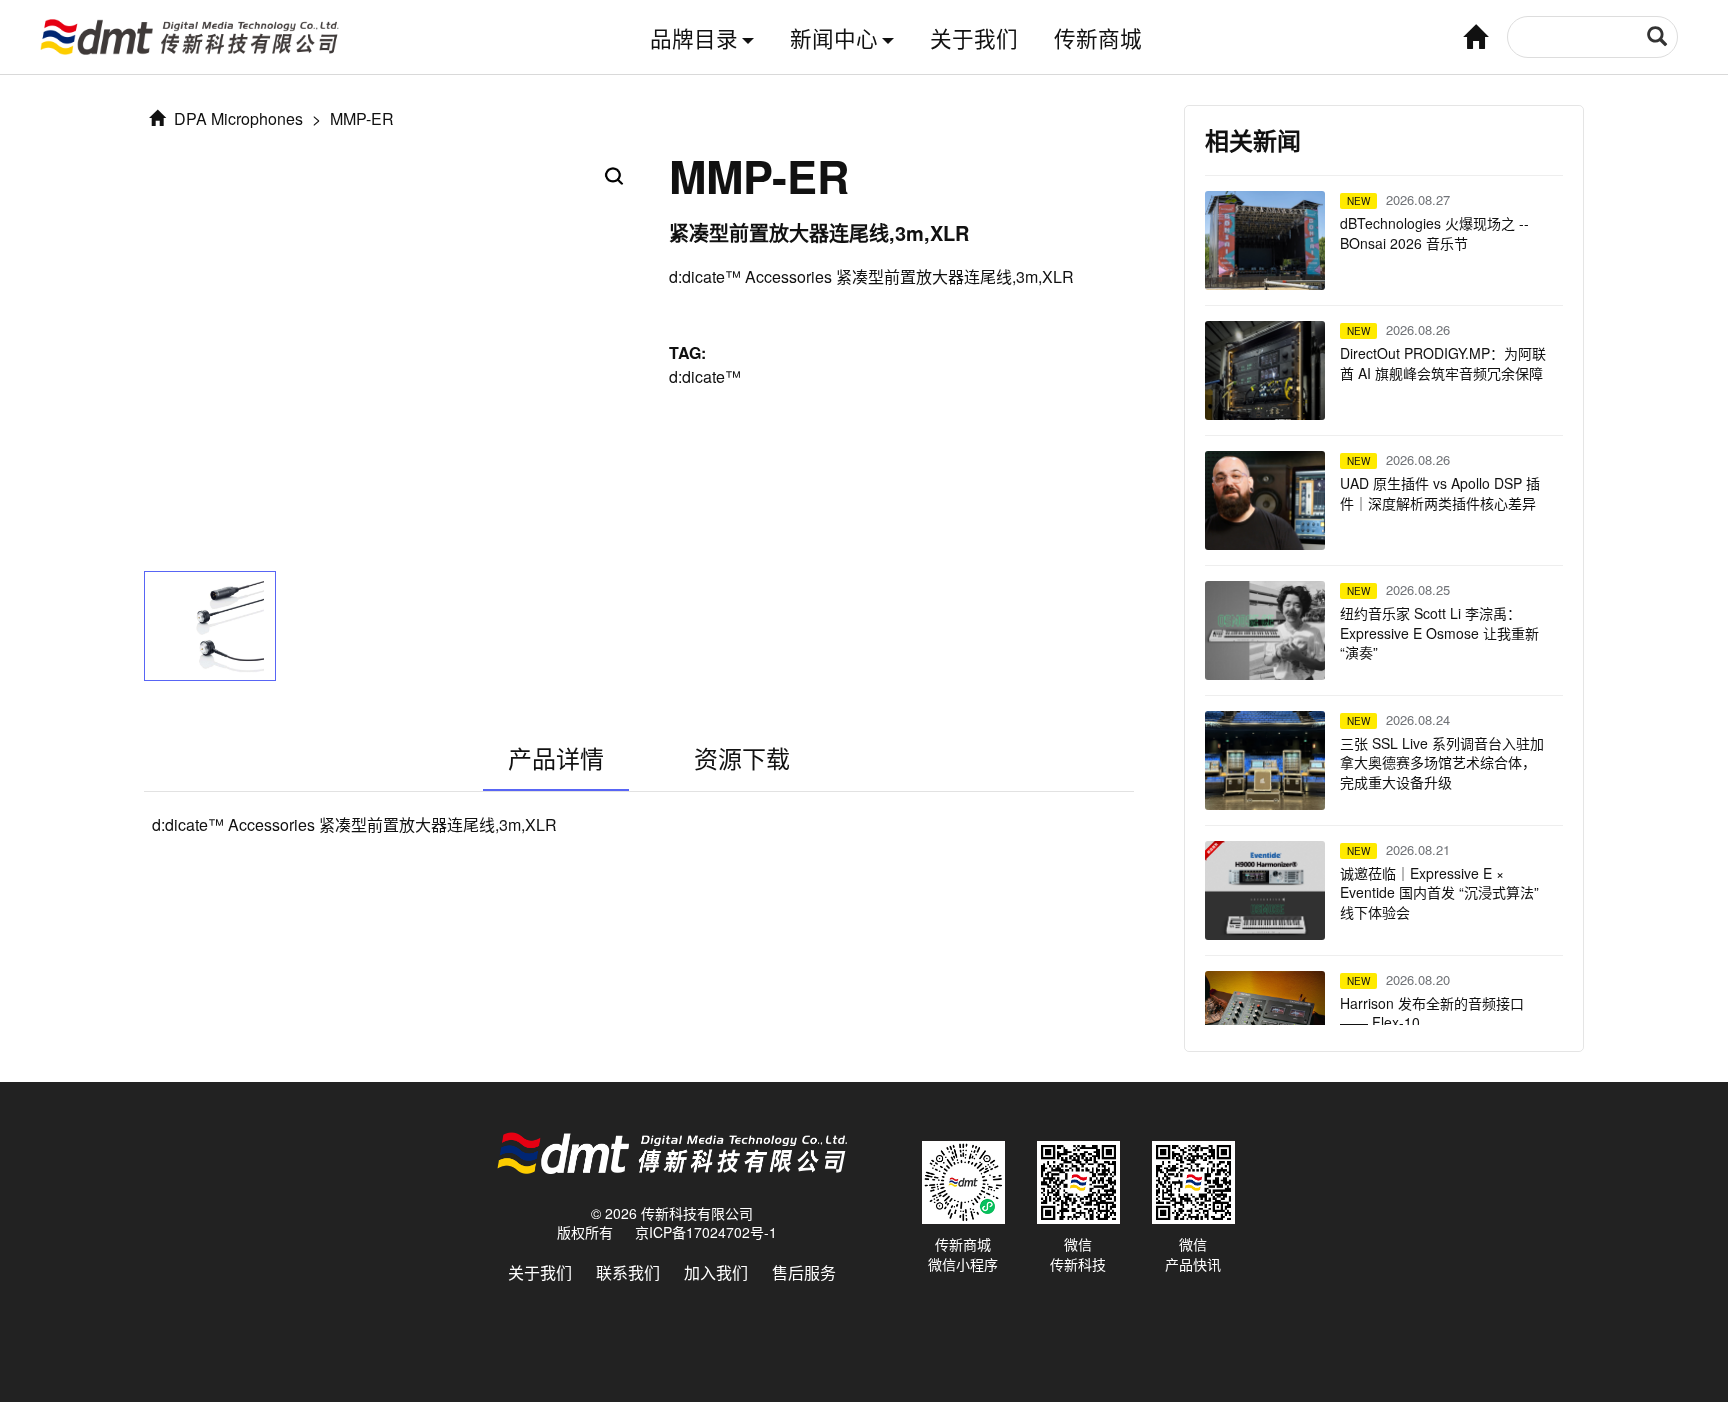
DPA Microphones (236, 118)
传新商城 (1098, 37)
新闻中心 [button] (834, 37)
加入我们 (716, 1272)
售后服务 (804, 1272)
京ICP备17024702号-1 (706, 1232)
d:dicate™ (705, 376)
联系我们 (628, 1272)
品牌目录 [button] (694, 37)
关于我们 (974, 37)
